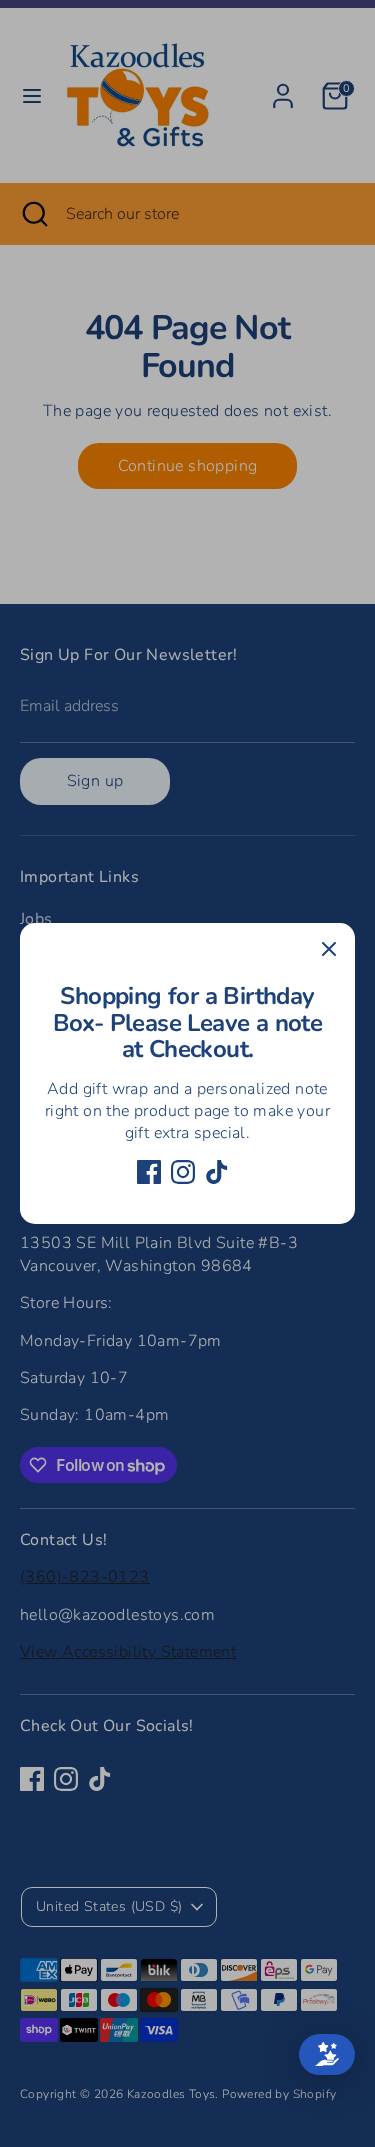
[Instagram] (183, 1172)
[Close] (329, 949)
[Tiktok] (217, 1172)
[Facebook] (149, 1172)
